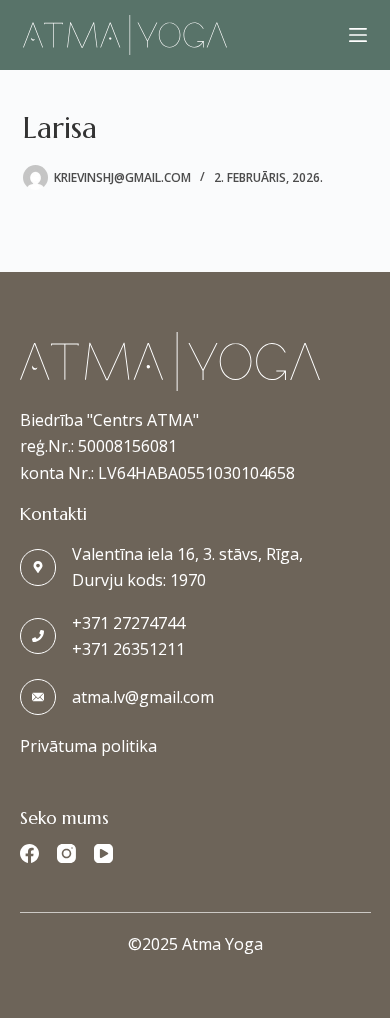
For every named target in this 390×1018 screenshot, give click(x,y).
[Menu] (358, 35)
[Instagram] (66, 853)
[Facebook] (29, 853)
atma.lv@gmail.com (143, 697)
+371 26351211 (128, 649)
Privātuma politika (88, 746)
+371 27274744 (128, 623)
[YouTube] (103, 853)
